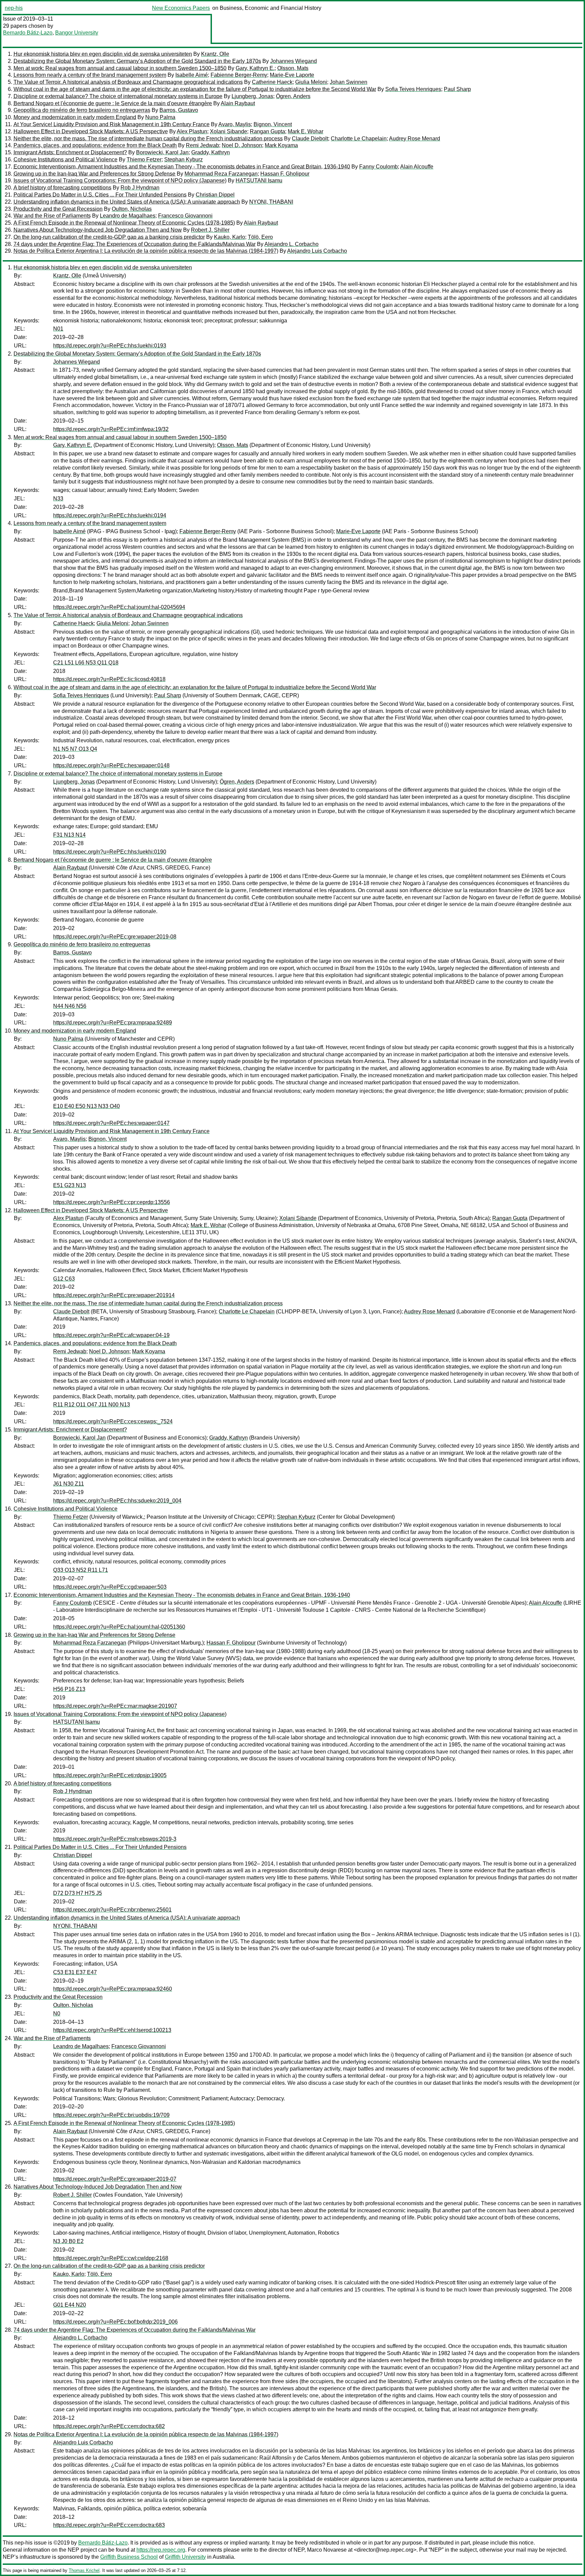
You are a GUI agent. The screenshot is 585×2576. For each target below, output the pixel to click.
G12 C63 (64, 1279)
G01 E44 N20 (70, 2305)
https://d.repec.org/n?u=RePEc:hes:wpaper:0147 (111, 1123)
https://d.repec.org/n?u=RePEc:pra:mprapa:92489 (113, 1023)
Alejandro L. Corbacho (291, 244)
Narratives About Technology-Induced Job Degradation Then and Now (98, 230)
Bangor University (77, 33)
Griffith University (185, 2557)
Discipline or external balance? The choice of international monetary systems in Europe (118, 96)
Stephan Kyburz (183, 160)
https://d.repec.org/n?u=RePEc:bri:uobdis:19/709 (111, 2115)
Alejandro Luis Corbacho (317, 251)
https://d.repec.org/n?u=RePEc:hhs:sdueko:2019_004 (117, 1501)
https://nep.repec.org (161, 2550)
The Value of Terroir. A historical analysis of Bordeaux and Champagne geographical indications (128, 82)
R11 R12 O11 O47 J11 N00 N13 (92, 1405)
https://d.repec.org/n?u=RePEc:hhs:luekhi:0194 (110, 515)
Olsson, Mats (293, 68)
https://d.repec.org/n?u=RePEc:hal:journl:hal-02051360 (119, 1627)
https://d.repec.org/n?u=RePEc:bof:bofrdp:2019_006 (115, 2322)
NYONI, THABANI (271, 202)
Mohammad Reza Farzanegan (221, 174)
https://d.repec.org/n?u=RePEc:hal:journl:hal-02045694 (119, 607)
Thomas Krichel (84, 2570)
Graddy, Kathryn (211, 152)
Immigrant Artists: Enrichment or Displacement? (70, 152)
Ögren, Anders (293, 96)
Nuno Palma (160, 117)
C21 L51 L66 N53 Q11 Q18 (86, 663)
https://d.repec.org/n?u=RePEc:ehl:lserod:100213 (112, 2030)
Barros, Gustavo (179, 110)
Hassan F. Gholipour (285, 174)
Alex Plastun (192, 131)
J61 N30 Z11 (69, 1484)
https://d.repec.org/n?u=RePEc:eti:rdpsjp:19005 (110, 1775)
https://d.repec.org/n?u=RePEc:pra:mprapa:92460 (113, 1989)
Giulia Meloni (311, 82)
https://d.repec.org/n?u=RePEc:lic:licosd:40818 (109, 679)
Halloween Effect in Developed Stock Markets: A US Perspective (91, 131)
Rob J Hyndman (140, 188)
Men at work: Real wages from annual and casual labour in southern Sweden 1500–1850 (120, 68)
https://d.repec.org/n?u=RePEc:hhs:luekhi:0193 (110, 346)
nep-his (14, 8)
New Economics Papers (181, 8)
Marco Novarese (327, 2550)
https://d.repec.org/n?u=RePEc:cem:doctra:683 (109, 2525)
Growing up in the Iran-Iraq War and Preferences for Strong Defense (94, 174)
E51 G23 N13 (70, 1185)
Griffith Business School (129, 2557)
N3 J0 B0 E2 (68, 2241)
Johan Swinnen (349, 82)
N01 (58, 329)
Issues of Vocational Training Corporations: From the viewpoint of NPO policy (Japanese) (120, 180)
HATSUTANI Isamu (259, 180)
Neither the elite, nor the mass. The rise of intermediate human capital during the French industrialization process (148, 139)
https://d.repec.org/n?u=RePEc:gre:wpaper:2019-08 (115, 937)
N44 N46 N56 (70, 1006)
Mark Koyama (281, 145)
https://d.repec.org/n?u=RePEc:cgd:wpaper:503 (110, 1587)
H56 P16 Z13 (69, 1689)
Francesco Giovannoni (185, 216)
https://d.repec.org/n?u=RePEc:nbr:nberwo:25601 (112, 1910)
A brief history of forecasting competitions (62, 188)
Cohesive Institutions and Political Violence (66, 160)
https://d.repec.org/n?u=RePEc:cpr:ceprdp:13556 (112, 1202)
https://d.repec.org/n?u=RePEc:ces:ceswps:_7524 (113, 1421)
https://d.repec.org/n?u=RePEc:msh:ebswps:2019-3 (115, 1839)
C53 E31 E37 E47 (75, 1972)
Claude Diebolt (310, 139)
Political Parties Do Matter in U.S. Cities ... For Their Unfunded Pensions (100, 195)
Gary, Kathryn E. (255, 68)
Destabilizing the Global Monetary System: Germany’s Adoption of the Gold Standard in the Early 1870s (137, 61)
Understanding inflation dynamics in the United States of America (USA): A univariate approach (127, 202)
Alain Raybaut (238, 103)
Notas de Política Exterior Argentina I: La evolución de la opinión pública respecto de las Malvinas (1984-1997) (146, 251)
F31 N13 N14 (69, 835)
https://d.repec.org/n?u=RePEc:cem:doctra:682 (109, 2426)
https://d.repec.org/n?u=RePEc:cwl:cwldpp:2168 (111, 2258)
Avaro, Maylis (235, 124)
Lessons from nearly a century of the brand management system (90, 75)
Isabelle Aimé (192, 75)
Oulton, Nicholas (132, 209)
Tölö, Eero (260, 237)
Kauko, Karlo (230, 237)
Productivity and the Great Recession (58, 209)
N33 (58, 499)
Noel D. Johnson (242, 145)
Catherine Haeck (272, 82)
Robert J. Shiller (210, 230)
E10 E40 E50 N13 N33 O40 (86, 1106)
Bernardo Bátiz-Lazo (28, 33)
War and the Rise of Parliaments (52, 216)
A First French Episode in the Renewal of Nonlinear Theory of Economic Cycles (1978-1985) (124, 223)
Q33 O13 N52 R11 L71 (81, 1570)
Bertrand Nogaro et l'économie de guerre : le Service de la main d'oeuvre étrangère (113, 103)
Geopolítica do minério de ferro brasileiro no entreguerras (82, 110)
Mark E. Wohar (306, 131)
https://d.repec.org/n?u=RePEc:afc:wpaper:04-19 (111, 1335)
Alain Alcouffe (417, 167)
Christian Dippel (215, 195)
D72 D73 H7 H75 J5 (78, 1893)
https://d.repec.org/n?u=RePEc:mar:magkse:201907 (115, 1706)
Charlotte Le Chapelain (359, 139)
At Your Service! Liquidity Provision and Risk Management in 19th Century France (112, 124)
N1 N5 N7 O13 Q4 (75, 749)
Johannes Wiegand (294, 61)
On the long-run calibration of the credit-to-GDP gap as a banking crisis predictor (109, 237)
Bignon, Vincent (273, 124)
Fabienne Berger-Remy (239, 75)
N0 (57, 2014)
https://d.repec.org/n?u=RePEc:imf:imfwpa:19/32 (111, 429)
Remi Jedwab (202, 145)
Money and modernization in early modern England (75, 117)
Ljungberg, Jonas (252, 96)
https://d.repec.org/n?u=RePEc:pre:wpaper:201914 (114, 1295)
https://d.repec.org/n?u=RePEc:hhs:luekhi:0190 (110, 852)
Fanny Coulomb (378, 167)
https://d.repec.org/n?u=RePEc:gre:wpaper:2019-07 (115, 2179)
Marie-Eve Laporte (292, 75)
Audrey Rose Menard (415, 139)
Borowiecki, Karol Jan (162, 152)
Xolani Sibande (229, 131)
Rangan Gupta (267, 131)
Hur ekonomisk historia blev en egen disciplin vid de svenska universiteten (103, 54)
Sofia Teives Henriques (413, 89)
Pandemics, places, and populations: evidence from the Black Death (95, 145)
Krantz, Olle (215, 54)
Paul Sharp (457, 89)
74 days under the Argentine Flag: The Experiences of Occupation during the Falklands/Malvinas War (135, 244)
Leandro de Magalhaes (128, 216)
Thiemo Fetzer (144, 160)
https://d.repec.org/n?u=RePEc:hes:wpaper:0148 (111, 765)
